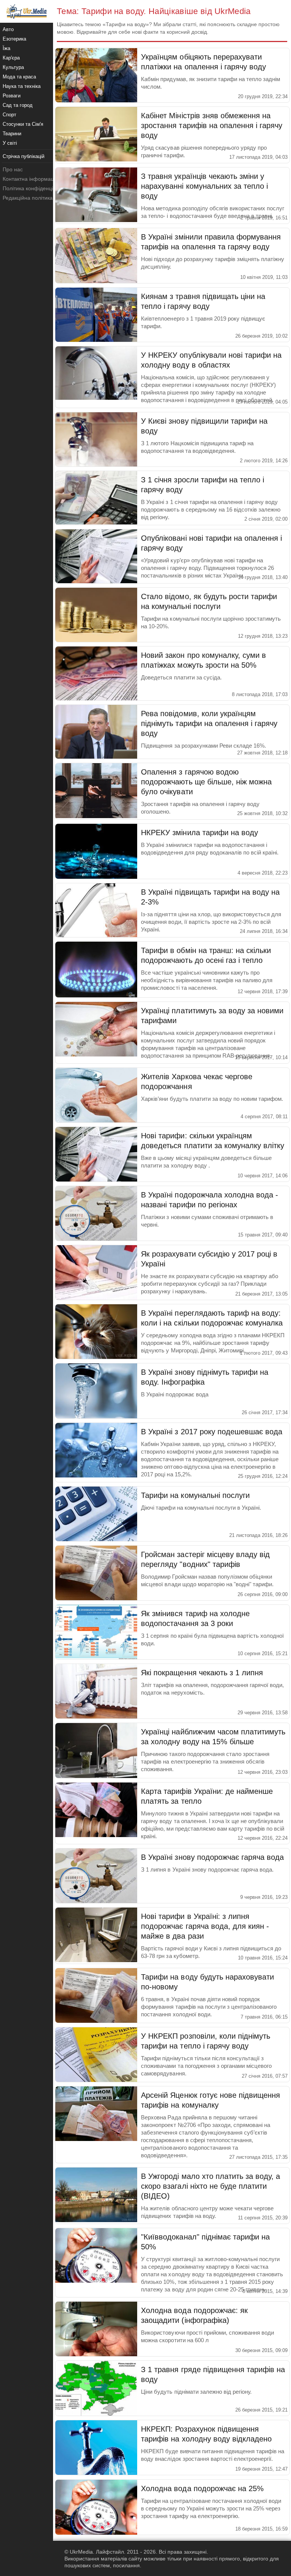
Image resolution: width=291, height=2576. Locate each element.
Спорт (9, 115)
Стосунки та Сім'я (23, 124)
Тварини (12, 134)
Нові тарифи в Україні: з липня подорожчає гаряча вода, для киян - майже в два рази (205, 1926)
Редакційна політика (28, 198)
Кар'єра (11, 58)
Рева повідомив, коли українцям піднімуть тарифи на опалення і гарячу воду (209, 723)
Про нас (13, 169)
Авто (8, 29)
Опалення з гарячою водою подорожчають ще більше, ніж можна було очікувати (206, 782)
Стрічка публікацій (23, 156)
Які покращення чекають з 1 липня (202, 1673)
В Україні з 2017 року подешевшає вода (212, 1432)
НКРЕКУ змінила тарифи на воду (199, 833)
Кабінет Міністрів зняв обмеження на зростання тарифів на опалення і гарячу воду (212, 125)
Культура (13, 67)
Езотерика (14, 39)
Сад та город (18, 105)
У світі (10, 143)
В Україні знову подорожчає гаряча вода (212, 1857)
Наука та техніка (22, 86)
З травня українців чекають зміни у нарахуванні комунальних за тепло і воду (204, 186)
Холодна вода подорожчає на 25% (202, 2488)
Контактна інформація (30, 179)
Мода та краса (19, 77)
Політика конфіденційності (35, 188)
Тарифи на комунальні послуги (195, 1495)
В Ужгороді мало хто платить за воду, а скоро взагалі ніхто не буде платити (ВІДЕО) (210, 2186)
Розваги (12, 96)
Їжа (6, 48)
